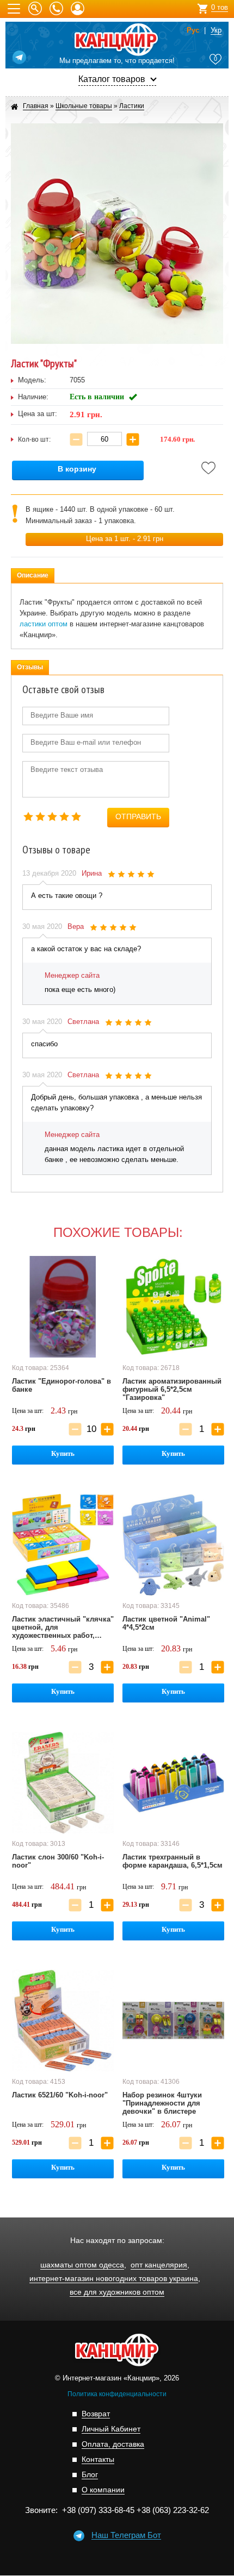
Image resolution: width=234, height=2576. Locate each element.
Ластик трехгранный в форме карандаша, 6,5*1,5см (173, 1861)
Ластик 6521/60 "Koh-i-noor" (60, 2095)
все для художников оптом (117, 2292)
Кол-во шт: (34, 439)
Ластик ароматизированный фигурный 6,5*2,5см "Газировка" (172, 1389)
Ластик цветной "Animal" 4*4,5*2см (166, 1623)
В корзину (77, 469)
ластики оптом (44, 624)
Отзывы (30, 667)
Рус (193, 30)
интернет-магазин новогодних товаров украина (114, 2279)
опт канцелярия (159, 2265)
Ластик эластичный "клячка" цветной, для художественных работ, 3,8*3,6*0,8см (63, 1628)
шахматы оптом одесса (82, 2265)
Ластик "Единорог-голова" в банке (61, 1385)
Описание (33, 575)
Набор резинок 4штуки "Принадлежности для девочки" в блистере (162, 2103)
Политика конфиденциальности (117, 2394)
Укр (216, 30)
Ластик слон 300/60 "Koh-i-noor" (58, 1861)
